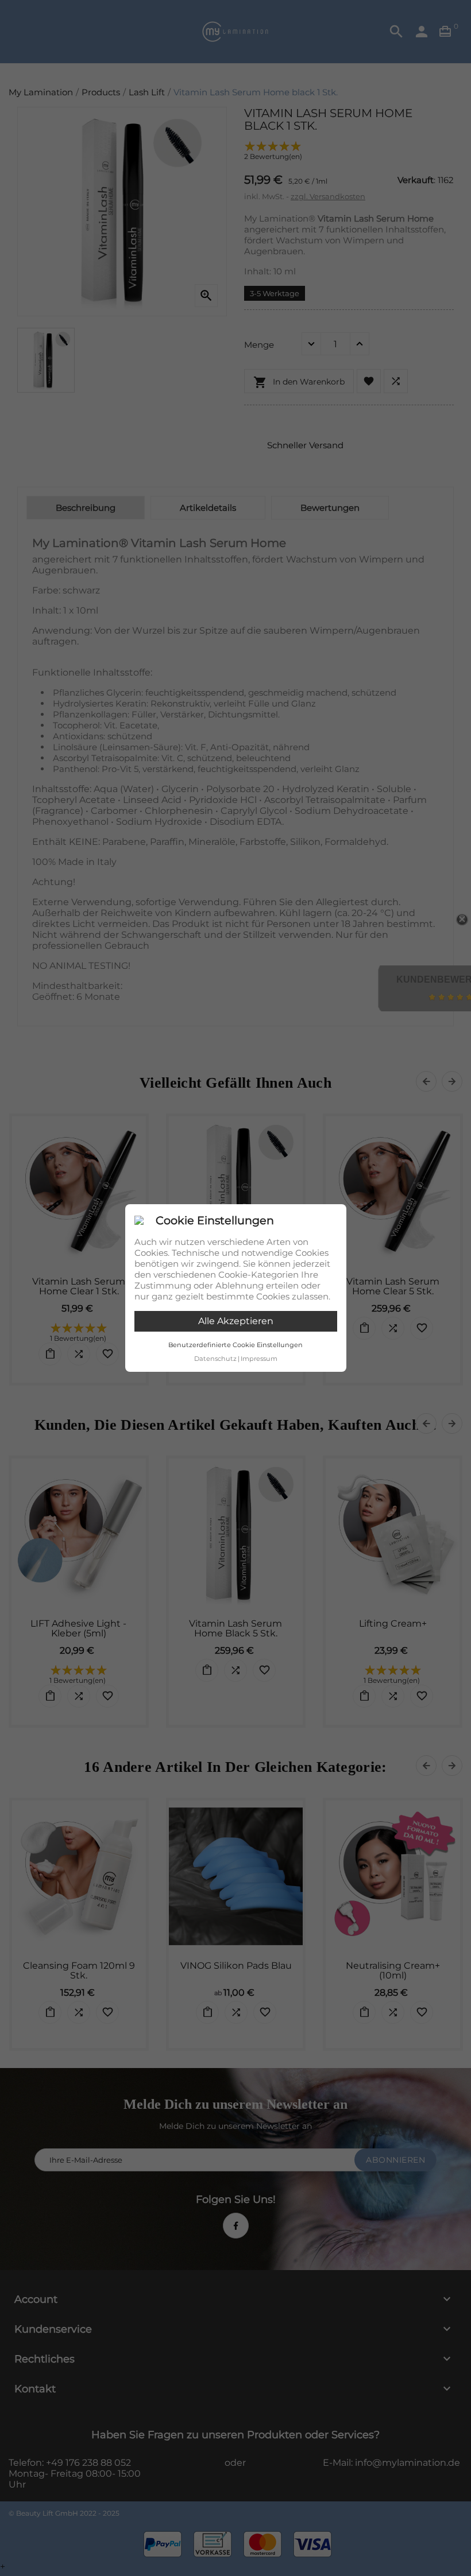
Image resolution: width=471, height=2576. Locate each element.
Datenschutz (215, 1359)
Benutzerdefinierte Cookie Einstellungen (235, 1345)
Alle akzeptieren (236, 1321)
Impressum (259, 1359)
